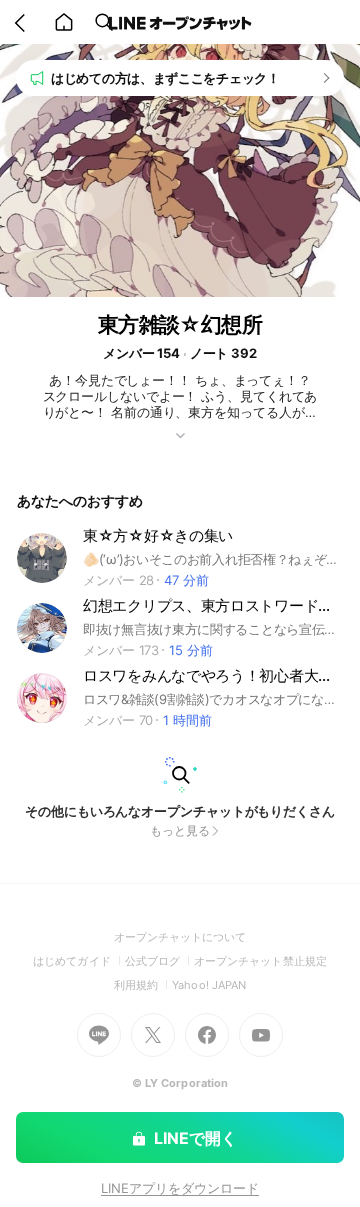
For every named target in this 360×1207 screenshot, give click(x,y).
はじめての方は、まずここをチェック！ (165, 78)
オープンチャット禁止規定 (260, 961)
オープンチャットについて (180, 937)
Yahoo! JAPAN (209, 985)
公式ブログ (159, 961)
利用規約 (143, 985)
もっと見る (180, 830)
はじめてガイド (78, 961)
